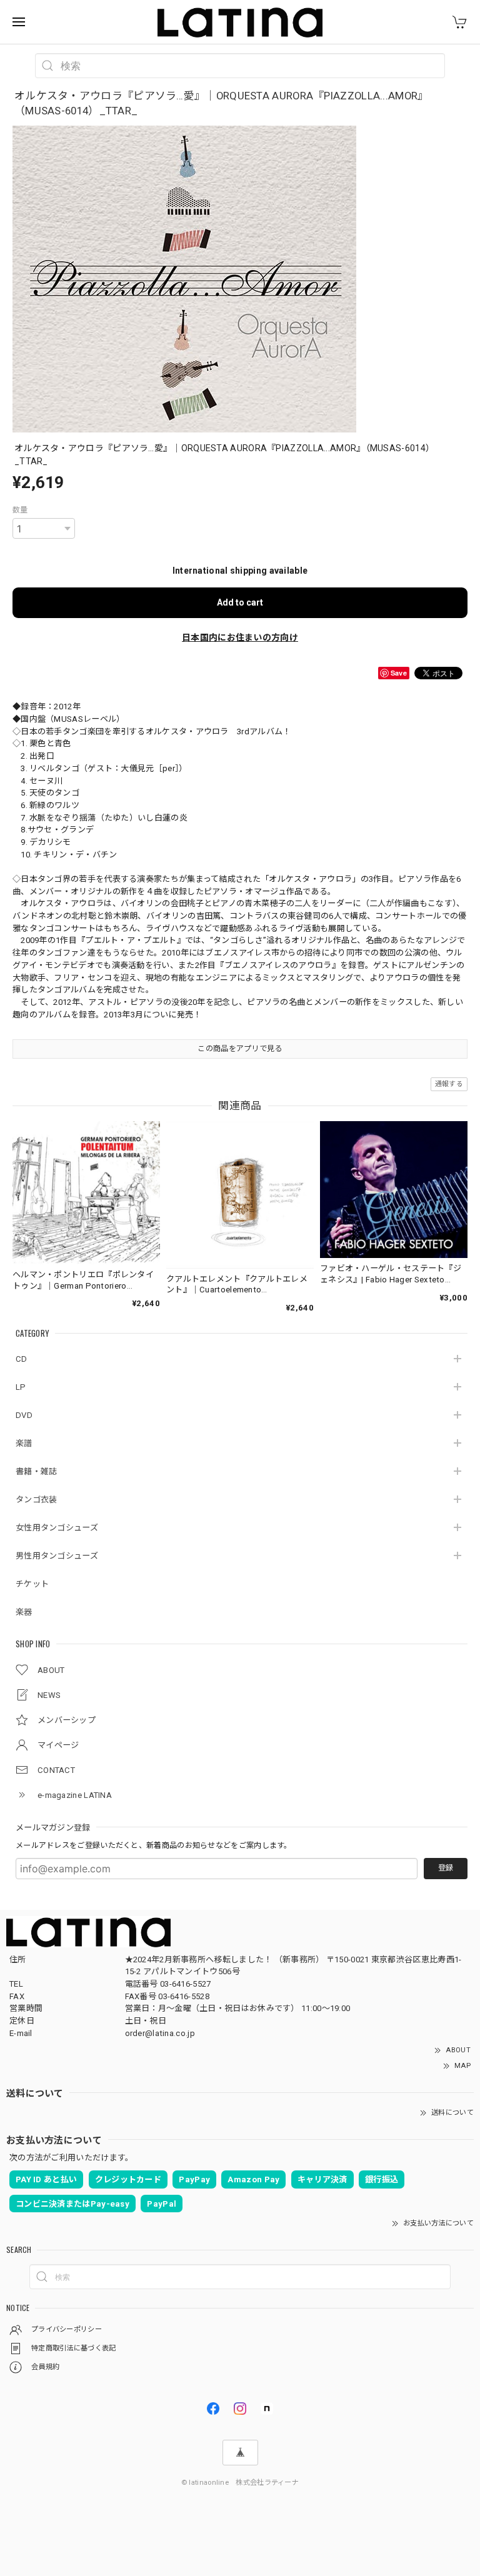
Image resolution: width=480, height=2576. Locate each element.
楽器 (24, 1612)
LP (21, 1387)
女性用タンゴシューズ (57, 1528)
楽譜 (24, 1443)
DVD (24, 1415)
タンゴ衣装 (37, 1500)
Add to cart (240, 602)
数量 (20, 510)
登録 (446, 1868)
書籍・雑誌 (37, 1471)
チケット (32, 1584)
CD (22, 1359)
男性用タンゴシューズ (57, 1556)
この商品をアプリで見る (240, 1049)
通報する (449, 1084)
